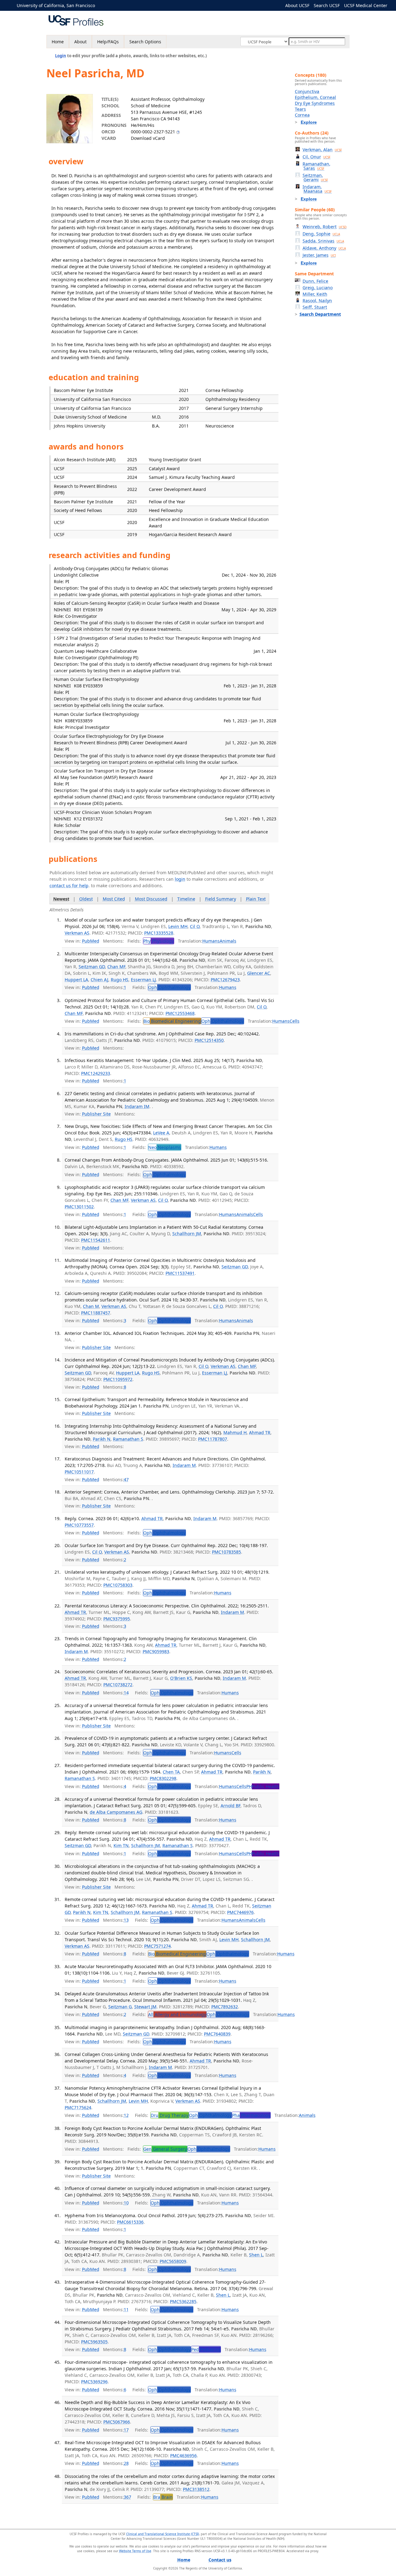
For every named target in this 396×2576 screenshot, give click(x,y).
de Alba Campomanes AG (116, 1812)
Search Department (320, 314)
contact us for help (69, 886)
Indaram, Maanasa (317, 189)
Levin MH (178, 926)
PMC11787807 (213, 1439)
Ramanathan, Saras (316, 166)
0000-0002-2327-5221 (153, 132)
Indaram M (184, 1465)
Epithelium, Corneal (315, 97)
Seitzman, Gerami (315, 177)
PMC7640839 (217, 2034)
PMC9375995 (117, 1619)
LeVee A (161, 1133)
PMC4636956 (183, 2456)
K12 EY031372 (88, 819)
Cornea (302, 115)
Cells (295, 1021)
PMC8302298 (163, 1778)
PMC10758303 (118, 1585)
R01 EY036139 (88, 610)
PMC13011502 (79, 1207)
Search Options (145, 42)
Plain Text (256, 899)
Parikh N (102, 1439)
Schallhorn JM (187, 1234)
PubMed (91, 941)
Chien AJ (99, 980)
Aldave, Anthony (324, 248)
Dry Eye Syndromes (315, 103)
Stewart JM (145, 2007)
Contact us (220, 2560)
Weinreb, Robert (325, 227)
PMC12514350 (209, 1040)
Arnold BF (230, 1806)
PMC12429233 (96, 1073)
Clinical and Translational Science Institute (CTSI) (163, 2534)
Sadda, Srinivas (323, 241)
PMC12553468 (180, 1013)
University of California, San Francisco (56, 5)
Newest (61, 899)
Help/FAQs (108, 42)
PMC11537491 (180, 1273)
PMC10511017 (79, 1472)
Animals (228, 941)
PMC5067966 (117, 2422)
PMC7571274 (157, 1946)
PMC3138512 (196, 2489)
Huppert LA (76, 980)
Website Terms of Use (135, 2551)
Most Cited (114, 899)
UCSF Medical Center (366, 5)
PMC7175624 (78, 2107)
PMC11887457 (96, 1313)
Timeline (186, 899)
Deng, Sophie (321, 234)
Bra (163, 2497)
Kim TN (121, 1845)
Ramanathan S (128, 1439)
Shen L (256, 2255)
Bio (172, 1021)
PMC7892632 (225, 2007)
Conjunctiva (307, 91)
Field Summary (221, 899)
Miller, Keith (315, 294)
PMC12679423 (225, 980)
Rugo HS (120, 980)
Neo (165, 1147)
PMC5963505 (94, 2342)
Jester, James (319, 255)
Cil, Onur (316, 157)
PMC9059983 (156, 1651)
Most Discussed (151, 899)
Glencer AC (259, 973)
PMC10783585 (226, 1552)
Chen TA (171, 1772)
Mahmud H (235, 1432)
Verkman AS (77, 933)
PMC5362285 (183, 2301)
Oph (169, 987)
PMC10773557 (79, 1525)
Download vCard (148, 138)
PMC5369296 (94, 2382)
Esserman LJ (143, 980)
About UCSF (297, 5)
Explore (309, 122)
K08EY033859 (79, 721)
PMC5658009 (173, 2261)
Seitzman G (120, 2007)
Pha (251, 2115)
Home (58, 42)
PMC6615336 (130, 2222)
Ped (206, 2349)
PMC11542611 (96, 1240)
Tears (300, 109)
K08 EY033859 (88, 686)
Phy (159, 941)
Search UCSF (327, 5)
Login (61, 56)
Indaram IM (137, 1106)
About (80, 42)
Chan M (91, 1306)
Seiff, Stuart (315, 307)
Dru (170, 2115)
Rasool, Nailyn (317, 301)
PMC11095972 (118, 1379)
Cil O (195, 926)
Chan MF (116, 967)
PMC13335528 (159, 933)
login (180, 879)
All (177, 2014)
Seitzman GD (92, 967)
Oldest (86, 899)
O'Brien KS (181, 1678)
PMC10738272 (118, 1685)
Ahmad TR (260, 1432)
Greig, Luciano (318, 288)
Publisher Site (96, 1114)
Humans (211, 941)
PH (263, 1786)
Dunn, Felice (315, 281)
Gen (165, 2149)
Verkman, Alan (322, 150)
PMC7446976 (240, 1912)
